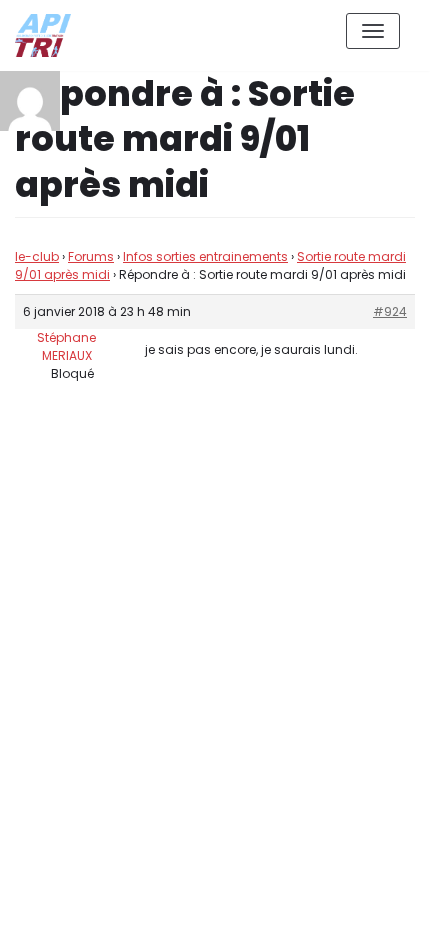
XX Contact (370, 900)
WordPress (229, 827)
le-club (37, 256)
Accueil (276, 900)
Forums (91, 256)
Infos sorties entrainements (205, 256)
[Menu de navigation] (373, 31)
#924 (390, 311)
